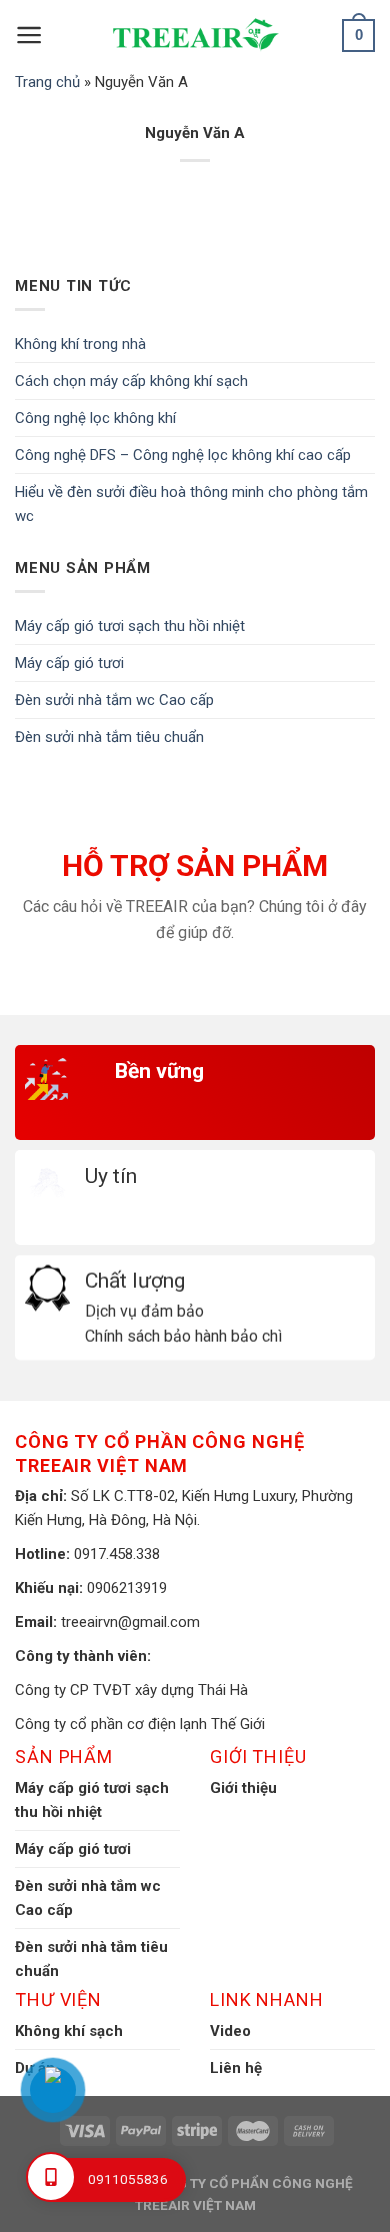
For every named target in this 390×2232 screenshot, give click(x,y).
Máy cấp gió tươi (69, 663)
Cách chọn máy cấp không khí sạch (131, 381)
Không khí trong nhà (80, 344)
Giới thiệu (243, 1788)
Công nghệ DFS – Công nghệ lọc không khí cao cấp (183, 455)
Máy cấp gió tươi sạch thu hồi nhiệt (130, 626)
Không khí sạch (69, 2031)
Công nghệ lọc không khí (95, 418)
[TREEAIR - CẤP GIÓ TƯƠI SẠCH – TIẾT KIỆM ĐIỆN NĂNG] (195, 35)
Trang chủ (47, 82)
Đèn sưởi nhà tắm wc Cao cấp (114, 700)
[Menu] (29, 35)
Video (230, 2031)
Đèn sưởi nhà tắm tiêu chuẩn (109, 737)
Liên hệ (236, 2068)
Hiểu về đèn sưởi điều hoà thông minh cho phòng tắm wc (191, 504)
